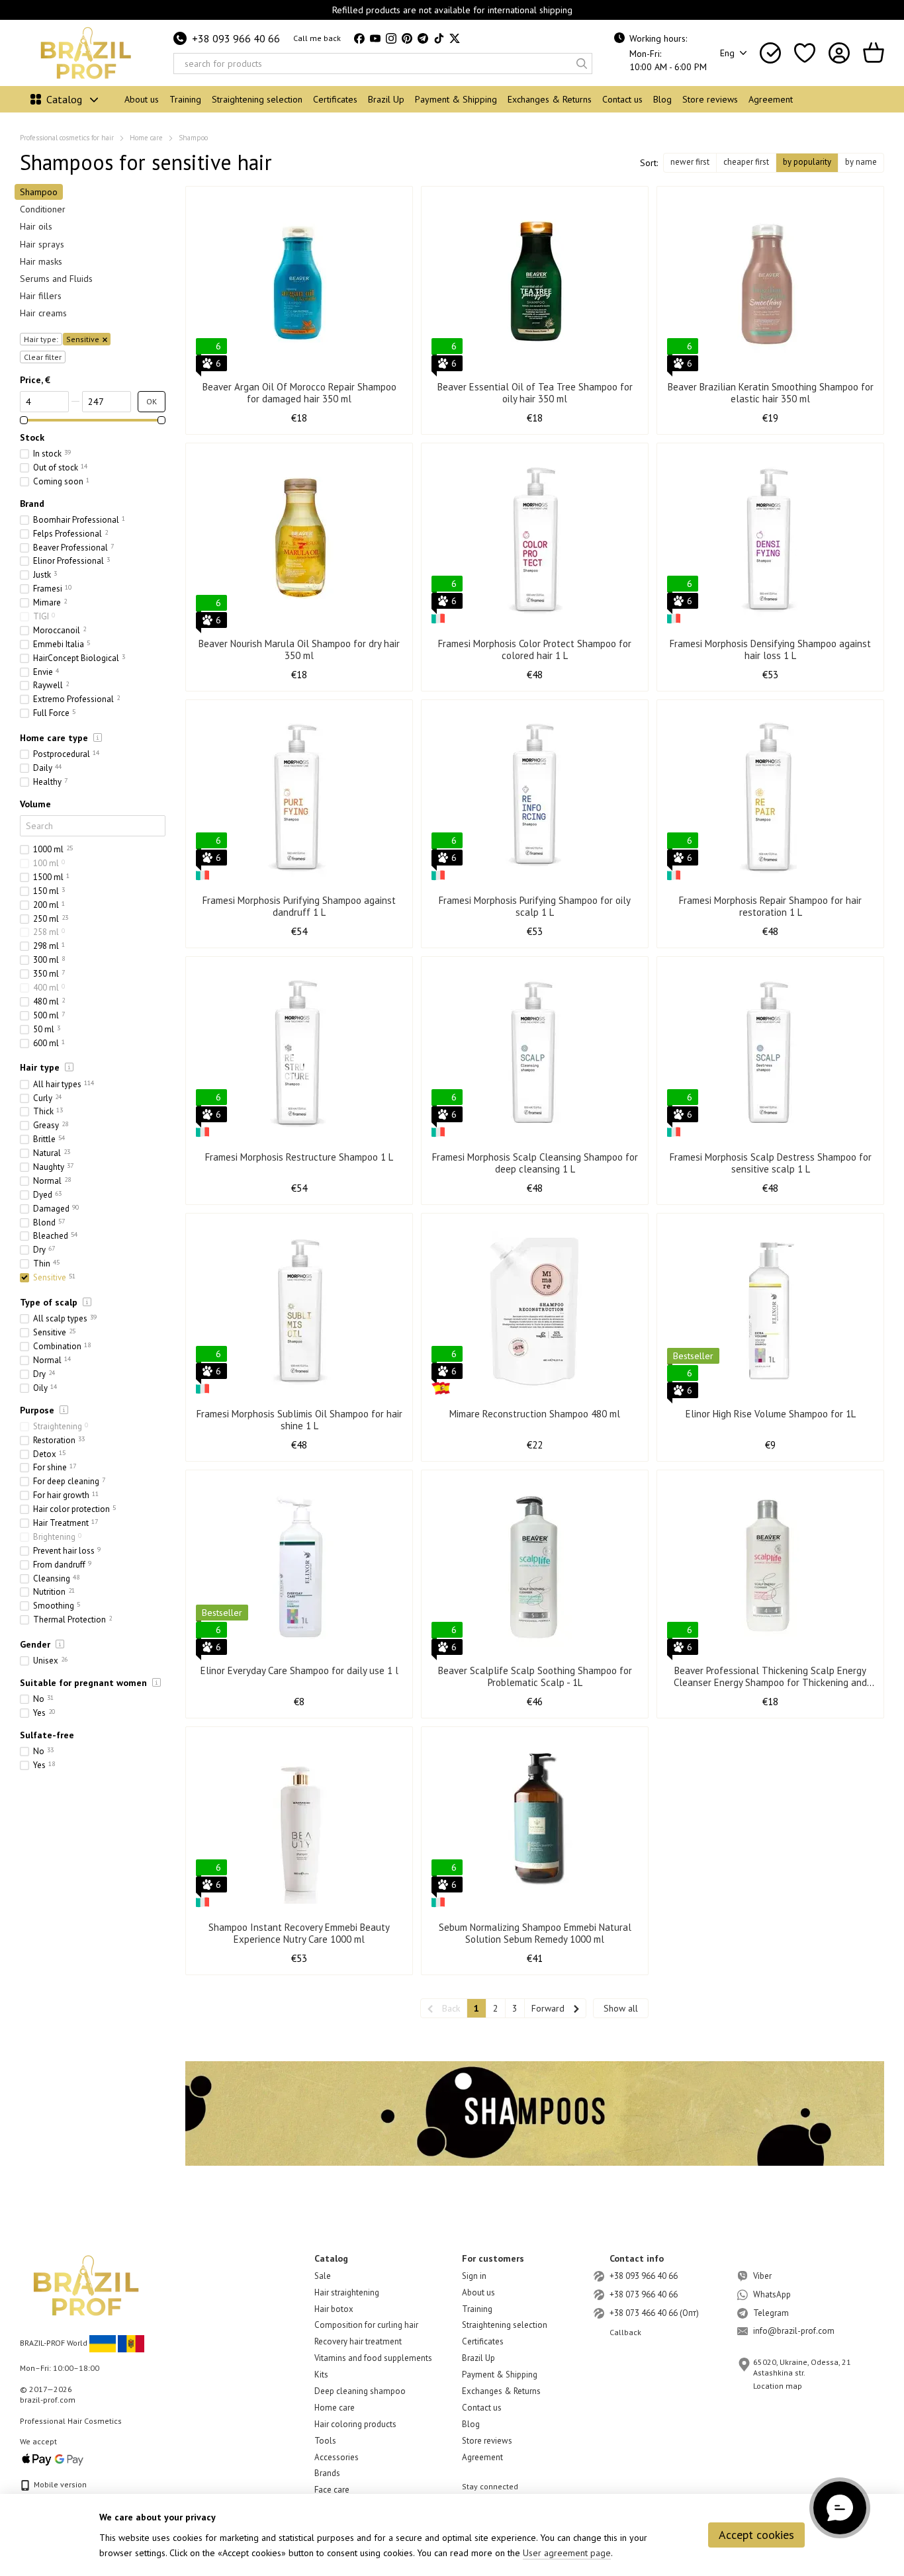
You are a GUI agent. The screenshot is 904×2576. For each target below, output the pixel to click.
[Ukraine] (103, 2343)
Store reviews (710, 99)
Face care (332, 2490)
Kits (321, 2375)
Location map (778, 2386)
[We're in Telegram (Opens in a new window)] (423, 38)
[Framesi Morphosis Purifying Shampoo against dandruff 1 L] (299, 797)
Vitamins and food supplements (373, 2358)
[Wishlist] (805, 53)
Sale (323, 2276)
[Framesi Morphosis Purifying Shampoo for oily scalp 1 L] (535, 797)
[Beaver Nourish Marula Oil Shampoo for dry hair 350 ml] (299, 541)
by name (861, 162)
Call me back (317, 38)
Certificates (335, 99)
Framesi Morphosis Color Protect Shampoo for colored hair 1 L (535, 649)
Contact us (622, 99)
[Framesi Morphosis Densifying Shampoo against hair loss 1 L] (770, 541)
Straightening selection (257, 99)
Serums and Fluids (56, 279)
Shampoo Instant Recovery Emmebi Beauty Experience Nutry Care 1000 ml (299, 1933)
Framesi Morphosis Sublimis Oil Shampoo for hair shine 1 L (299, 1420)
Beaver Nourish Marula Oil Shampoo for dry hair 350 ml (299, 649)
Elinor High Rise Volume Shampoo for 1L (771, 1414)
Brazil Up (386, 99)
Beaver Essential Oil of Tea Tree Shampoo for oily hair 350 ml (535, 393)
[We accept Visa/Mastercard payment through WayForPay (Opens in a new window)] (53, 2459)
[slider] (24, 420)
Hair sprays (42, 244)
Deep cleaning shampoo (360, 2391)
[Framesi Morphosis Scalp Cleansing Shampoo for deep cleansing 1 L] (535, 1054)
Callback (625, 2332)
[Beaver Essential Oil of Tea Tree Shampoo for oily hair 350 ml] (535, 284)
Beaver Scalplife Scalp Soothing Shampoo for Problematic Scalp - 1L (535, 1676)
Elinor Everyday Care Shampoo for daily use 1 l (299, 1670)
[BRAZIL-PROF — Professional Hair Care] (86, 2285)
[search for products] (582, 64)
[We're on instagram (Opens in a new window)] (391, 38)
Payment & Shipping (456, 99)
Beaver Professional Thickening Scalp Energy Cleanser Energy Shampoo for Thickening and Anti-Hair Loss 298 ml (770, 1682)
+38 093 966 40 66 (236, 38)
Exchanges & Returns (550, 99)
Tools (325, 2441)
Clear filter (43, 356)
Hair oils (36, 226)
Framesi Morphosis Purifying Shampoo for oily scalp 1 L (535, 906)
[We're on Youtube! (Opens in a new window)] (375, 38)
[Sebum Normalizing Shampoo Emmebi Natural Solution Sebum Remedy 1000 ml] (535, 1824)
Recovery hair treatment (358, 2341)
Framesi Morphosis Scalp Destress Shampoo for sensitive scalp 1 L (771, 1163)
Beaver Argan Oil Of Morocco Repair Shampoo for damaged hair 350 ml (299, 393)
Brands (327, 2473)
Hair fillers (41, 296)
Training (185, 99)
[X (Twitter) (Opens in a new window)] (455, 38)
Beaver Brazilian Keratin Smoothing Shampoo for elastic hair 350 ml (771, 393)
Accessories (337, 2457)
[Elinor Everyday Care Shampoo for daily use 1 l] (299, 1568)
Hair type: (41, 338)
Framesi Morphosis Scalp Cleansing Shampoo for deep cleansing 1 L (535, 1163)
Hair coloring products (355, 2424)
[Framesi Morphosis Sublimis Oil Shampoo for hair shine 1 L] (299, 1311)
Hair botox (334, 2309)
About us (142, 99)
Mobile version (59, 2484)
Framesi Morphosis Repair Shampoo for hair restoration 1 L (770, 906)
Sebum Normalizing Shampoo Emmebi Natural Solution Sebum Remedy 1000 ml (535, 1933)
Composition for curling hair (366, 2325)
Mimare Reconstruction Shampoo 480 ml (535, 1414)
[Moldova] (131, 2343)
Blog (662, 99)
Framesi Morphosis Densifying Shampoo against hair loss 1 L (770, 649)
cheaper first (746, 162)
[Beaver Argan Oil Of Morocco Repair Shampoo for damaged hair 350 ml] (299, 284)
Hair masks (41, 261)
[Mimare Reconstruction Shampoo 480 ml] (535, 1311)
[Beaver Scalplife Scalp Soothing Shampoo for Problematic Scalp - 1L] (535, 1568)
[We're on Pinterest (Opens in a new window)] (407, 38)
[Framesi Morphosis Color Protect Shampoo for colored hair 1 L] (535, 541)
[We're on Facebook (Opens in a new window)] (359, 38)
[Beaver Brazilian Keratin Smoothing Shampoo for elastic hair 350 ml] (770, 284)
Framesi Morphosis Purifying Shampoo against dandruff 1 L (299, 906)
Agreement (771, 99)
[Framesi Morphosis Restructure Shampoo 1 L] (299, 1054)
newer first (690, 162)
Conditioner (43, 209)
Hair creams (43, 313)
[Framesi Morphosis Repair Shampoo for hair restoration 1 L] (770, 797)
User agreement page (567, 2553)
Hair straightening (347, 2292)
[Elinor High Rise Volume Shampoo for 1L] (770, 1311)
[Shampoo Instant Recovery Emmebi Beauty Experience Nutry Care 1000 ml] (299, 1824)
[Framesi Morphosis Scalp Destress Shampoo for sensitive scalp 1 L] (770, 1054)
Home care (335, 2408)
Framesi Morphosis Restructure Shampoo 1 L (299, 1157)
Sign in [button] (474, 2276)
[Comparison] (770, 53)
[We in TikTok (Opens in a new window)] (439, 38)
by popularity (807, 162)
